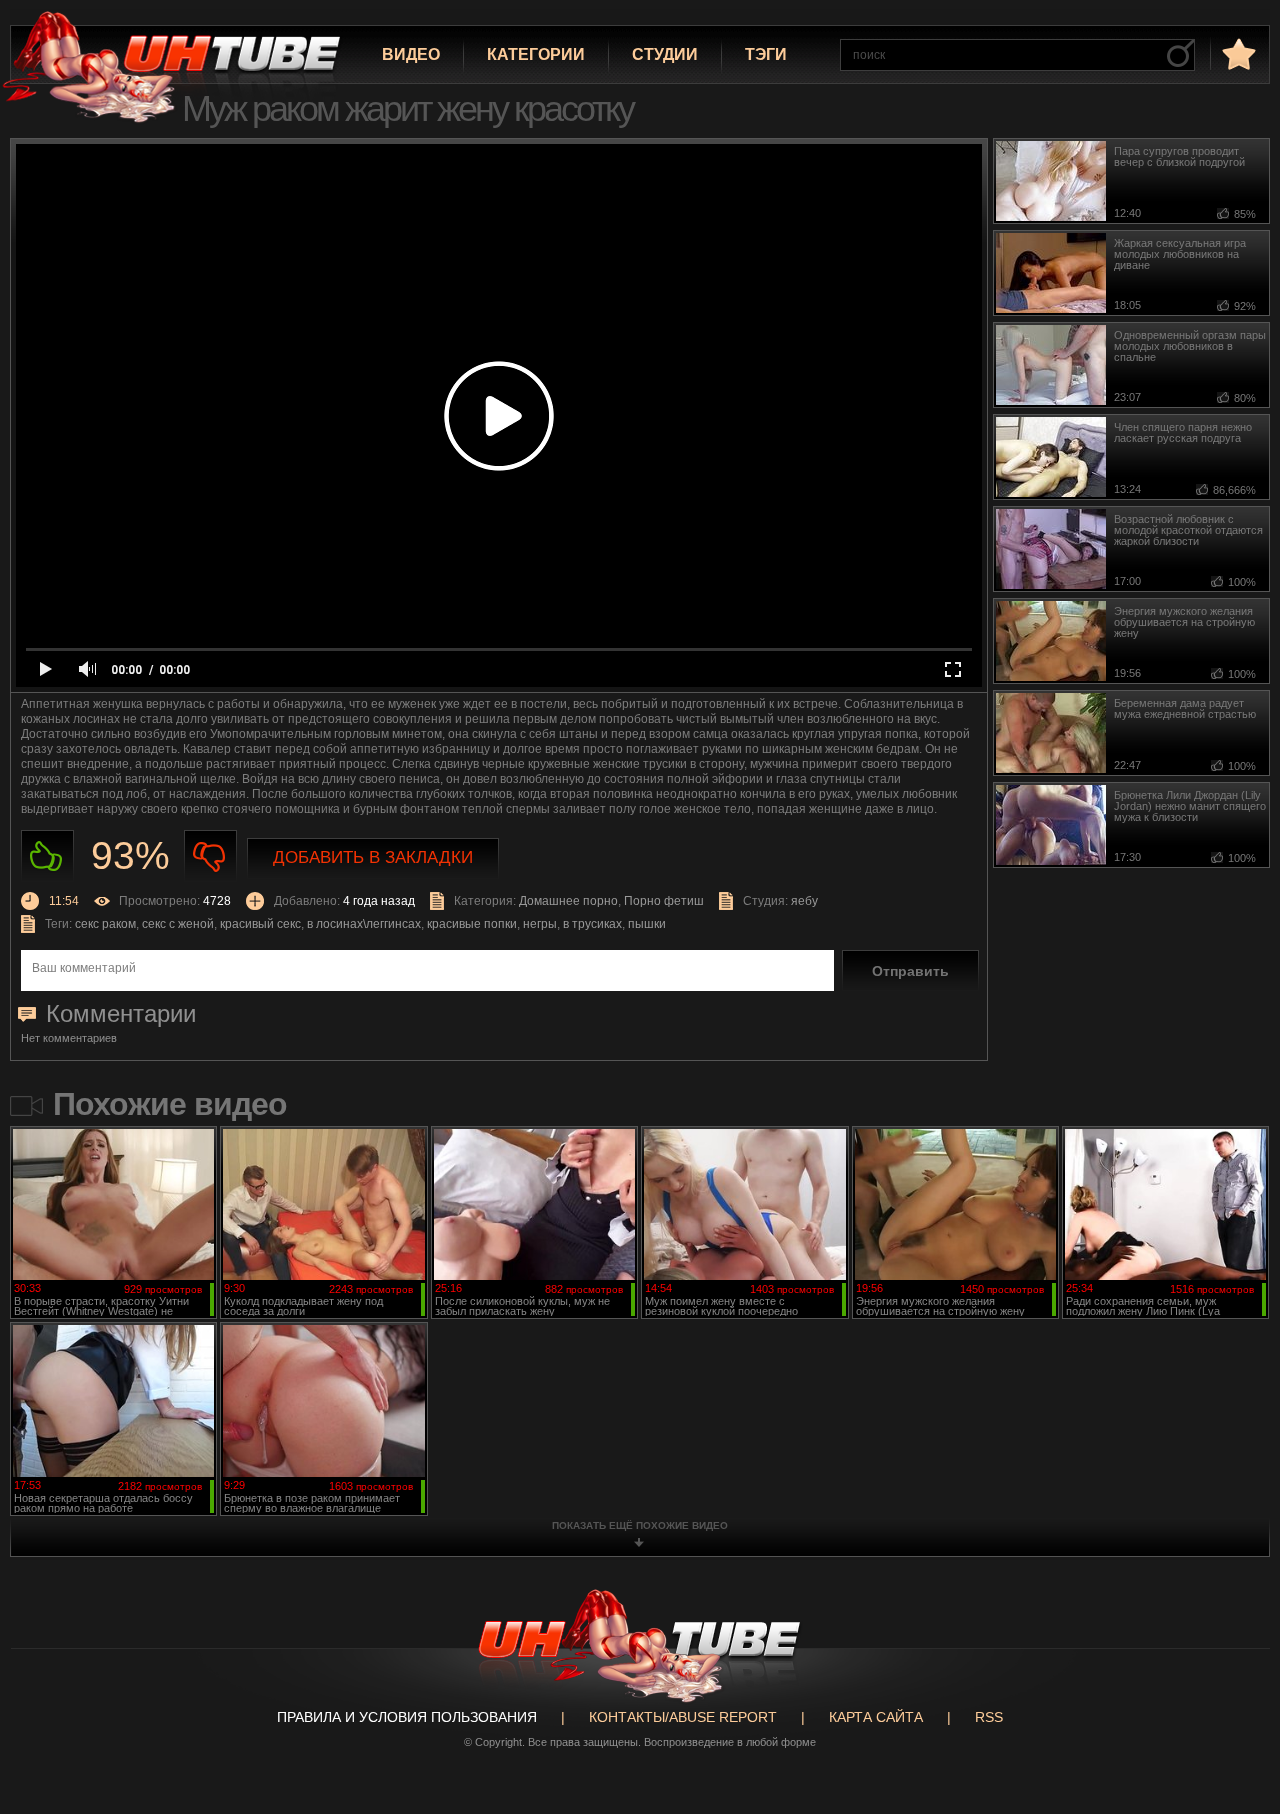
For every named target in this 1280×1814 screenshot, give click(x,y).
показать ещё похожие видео (640, 1525)
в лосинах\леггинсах (364, 924)
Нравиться (47, 856)
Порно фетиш (664, 901)
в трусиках (592, 924)
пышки (647, 924)
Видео (411, 54)
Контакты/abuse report (683, 1717)
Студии (665, 54)
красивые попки (472, 924)
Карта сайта (876, 1717)
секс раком (105, 924)
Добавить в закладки (373, 857)
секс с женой (178, 924)
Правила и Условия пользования (407, 1717)
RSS (989, 1717)
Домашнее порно (568, 901)
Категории (536, 54)
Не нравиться (210, 856)
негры (540, 924)
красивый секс (260, 924)
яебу (804, 901)
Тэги (766, 54)
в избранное (1237, 53)
